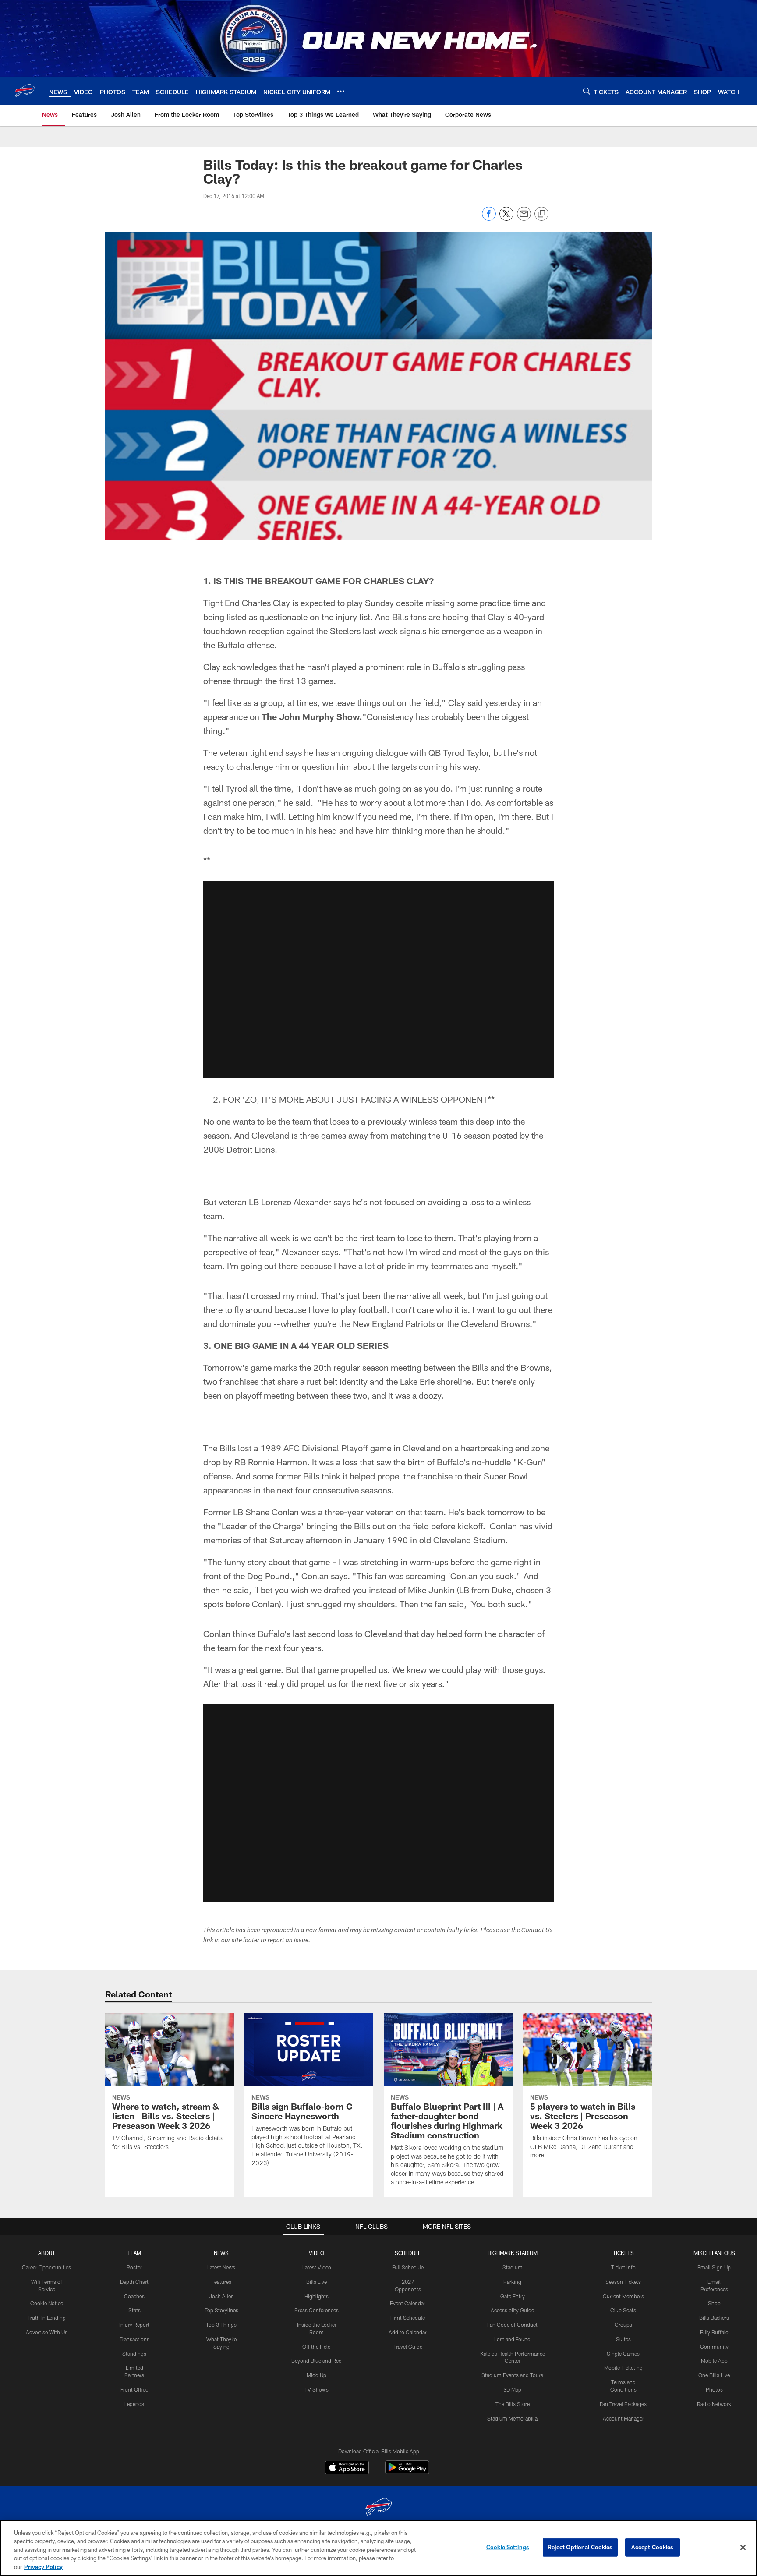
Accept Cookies (653, 2547)
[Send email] (524, 218)
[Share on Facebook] (489, 218)
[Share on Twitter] (506, 218)
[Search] (587, 91)
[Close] (743, 2548)
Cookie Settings (508, 2547)
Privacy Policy (43, 2567)
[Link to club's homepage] (25, 91)
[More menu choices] (341, 91)
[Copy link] (541, 214)
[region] (378, 2548)
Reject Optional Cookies (580, 2547)
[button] (378, 980)
